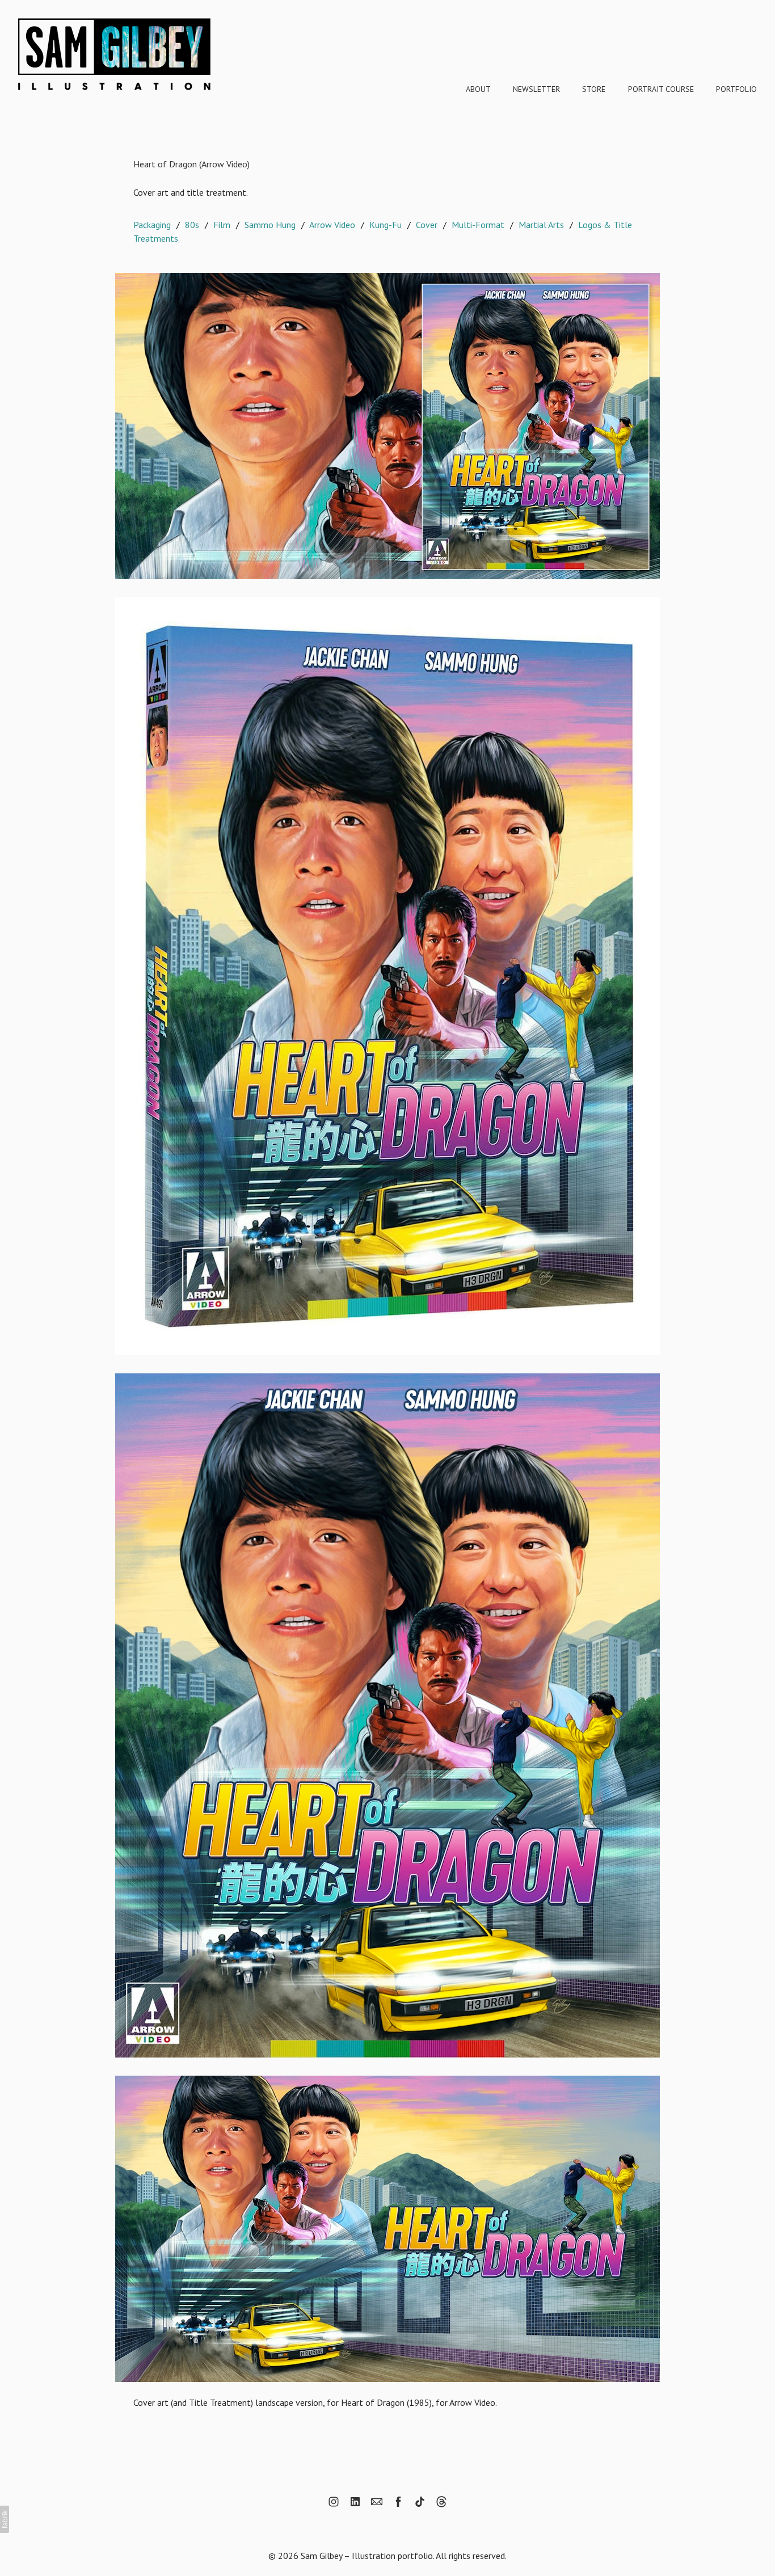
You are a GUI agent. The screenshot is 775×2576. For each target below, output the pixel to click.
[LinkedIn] (355, 2502)
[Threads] (441, 2502)
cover (427, 225)
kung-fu (386, 225)
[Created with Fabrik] (5, 2519)
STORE (594, 89)
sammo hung (270, 225)
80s (192, 225)
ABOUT (478, 89)
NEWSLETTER (536, 89)
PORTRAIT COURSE (661, 89)
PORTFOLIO (736, 89)
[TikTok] (420, 2502)
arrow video (332, 225)
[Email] (377, 2502)
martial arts (541, 225)
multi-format (478, 225)
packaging (152, 225)
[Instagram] (334, 2502)
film (222, 225)
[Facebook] (398, 2502)
